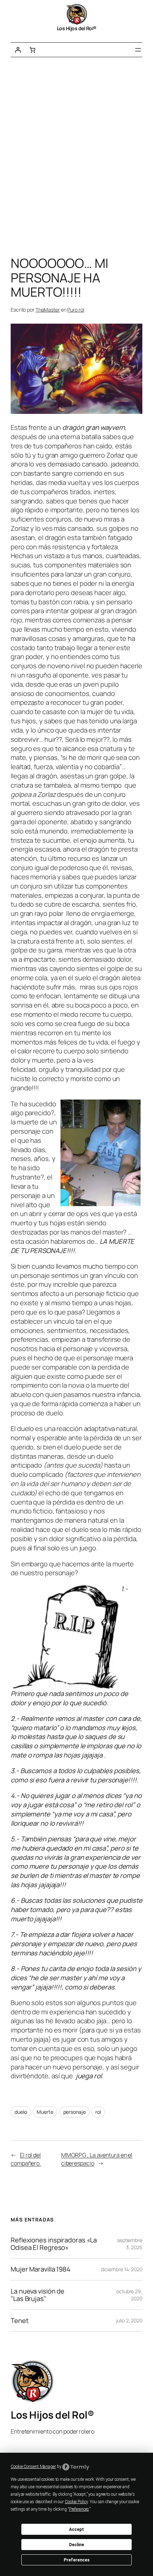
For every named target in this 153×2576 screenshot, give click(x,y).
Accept (76, 2529)
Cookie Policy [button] (76, 2502)
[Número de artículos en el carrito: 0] (33, 50)
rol (98, 2112)
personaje (75, 2112)
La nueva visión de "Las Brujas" (38, 2295)
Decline (76, 2545)
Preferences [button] (79, 2509)
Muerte (45, 2112)
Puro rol (76, 310)
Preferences (77, 2560)
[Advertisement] (76, 158)
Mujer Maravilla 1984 (41, 2269)
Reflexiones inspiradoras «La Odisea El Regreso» (54, 2244)
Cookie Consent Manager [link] (33, 2467)
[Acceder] (18, 50)
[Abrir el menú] (138, 50)
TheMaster (48, 310)
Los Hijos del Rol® (77, 28)
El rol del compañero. (26, 2159)
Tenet (20, 2321)
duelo (21, 2112)
